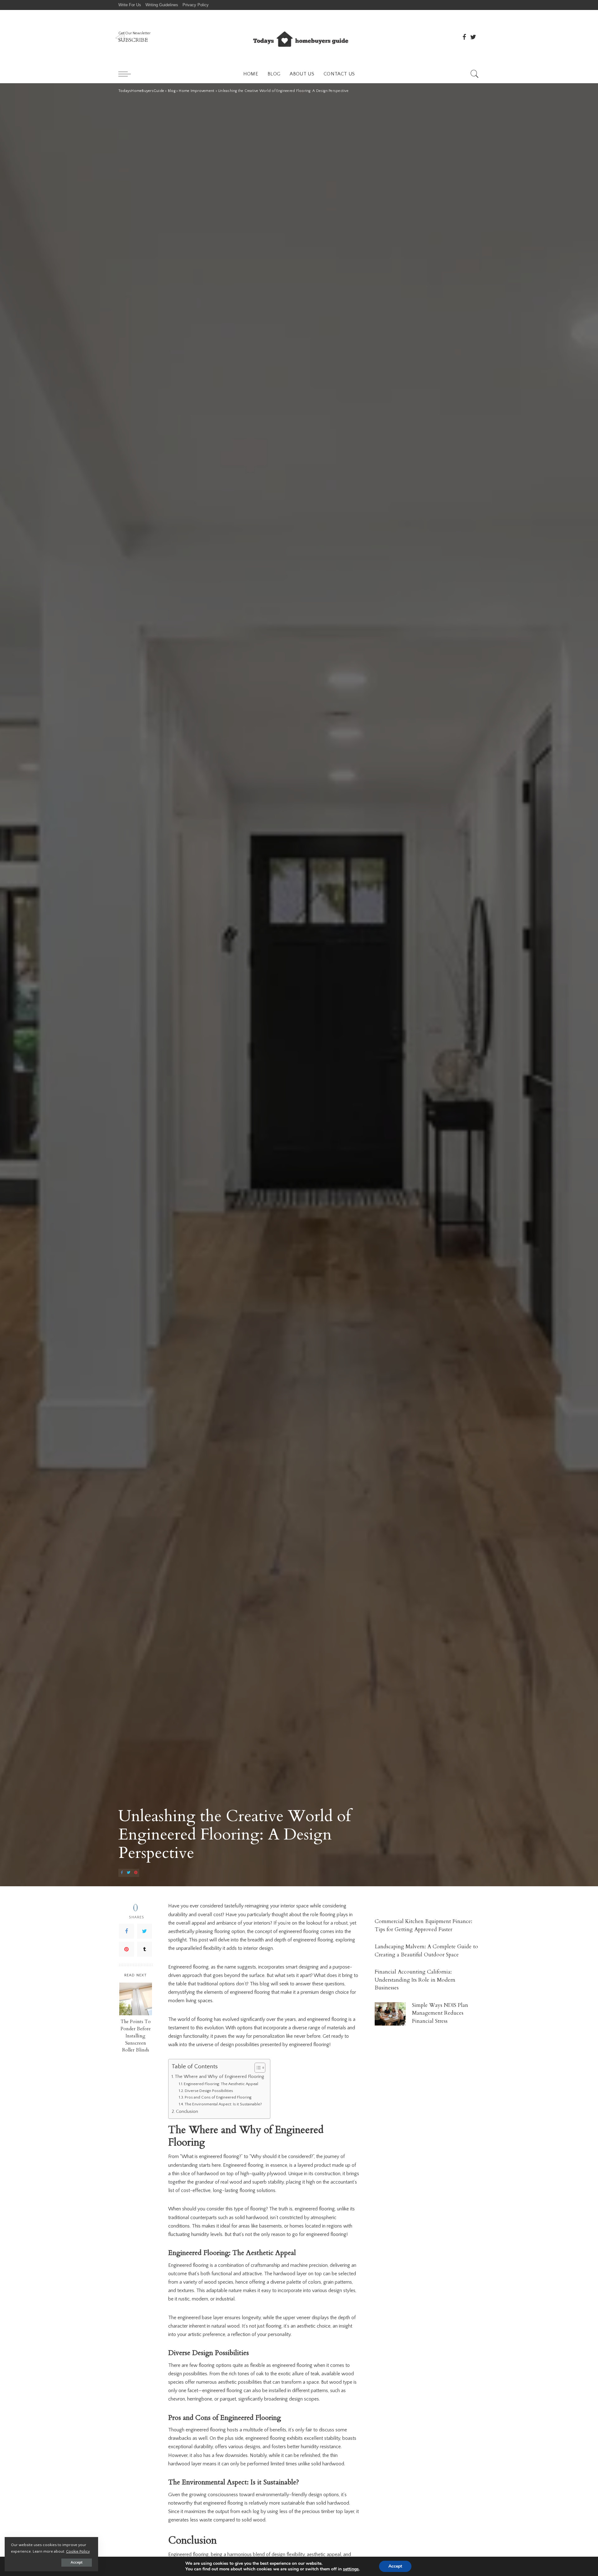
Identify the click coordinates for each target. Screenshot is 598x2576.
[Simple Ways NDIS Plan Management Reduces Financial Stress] (390, 2014)
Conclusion (187, 2112)
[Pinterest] (126, 1950)
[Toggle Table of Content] (257, 2068)
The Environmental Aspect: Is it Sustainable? (223, 2104)
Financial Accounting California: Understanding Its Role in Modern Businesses (415, 1980)
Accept (77, 2562)
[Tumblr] (145, 1950)
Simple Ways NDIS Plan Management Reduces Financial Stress (440, 2013)
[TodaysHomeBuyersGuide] (299, 37)
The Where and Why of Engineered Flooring (219, 2077)
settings (351, 2569)
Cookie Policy (78, 2551)
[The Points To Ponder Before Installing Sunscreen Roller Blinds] (136, 1999)
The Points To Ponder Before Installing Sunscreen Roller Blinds (136, 2036)
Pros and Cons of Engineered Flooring (218, 2097)
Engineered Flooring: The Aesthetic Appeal (221, 2084)
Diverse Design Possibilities (209, 2091)
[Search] (475, 74)
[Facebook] (126, 1931)
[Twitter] (145, 1931)
